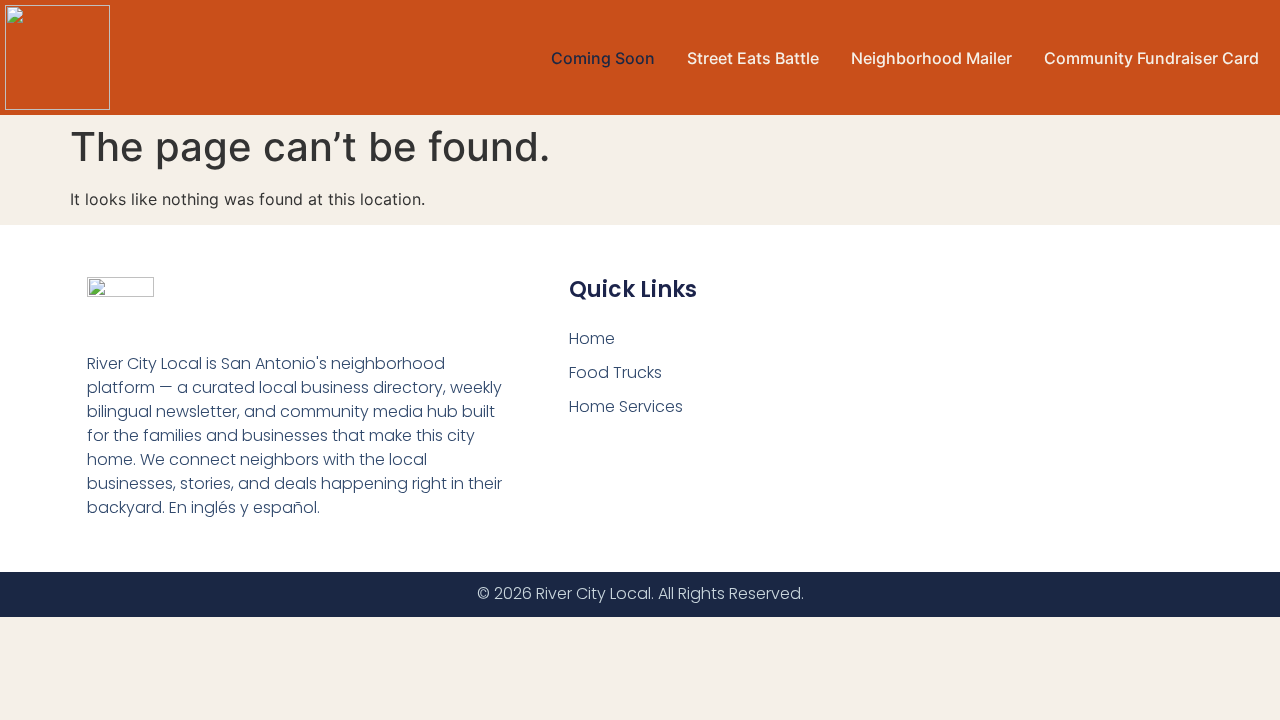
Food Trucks (615, 372)
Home (592, 338)
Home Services (626, 406)
